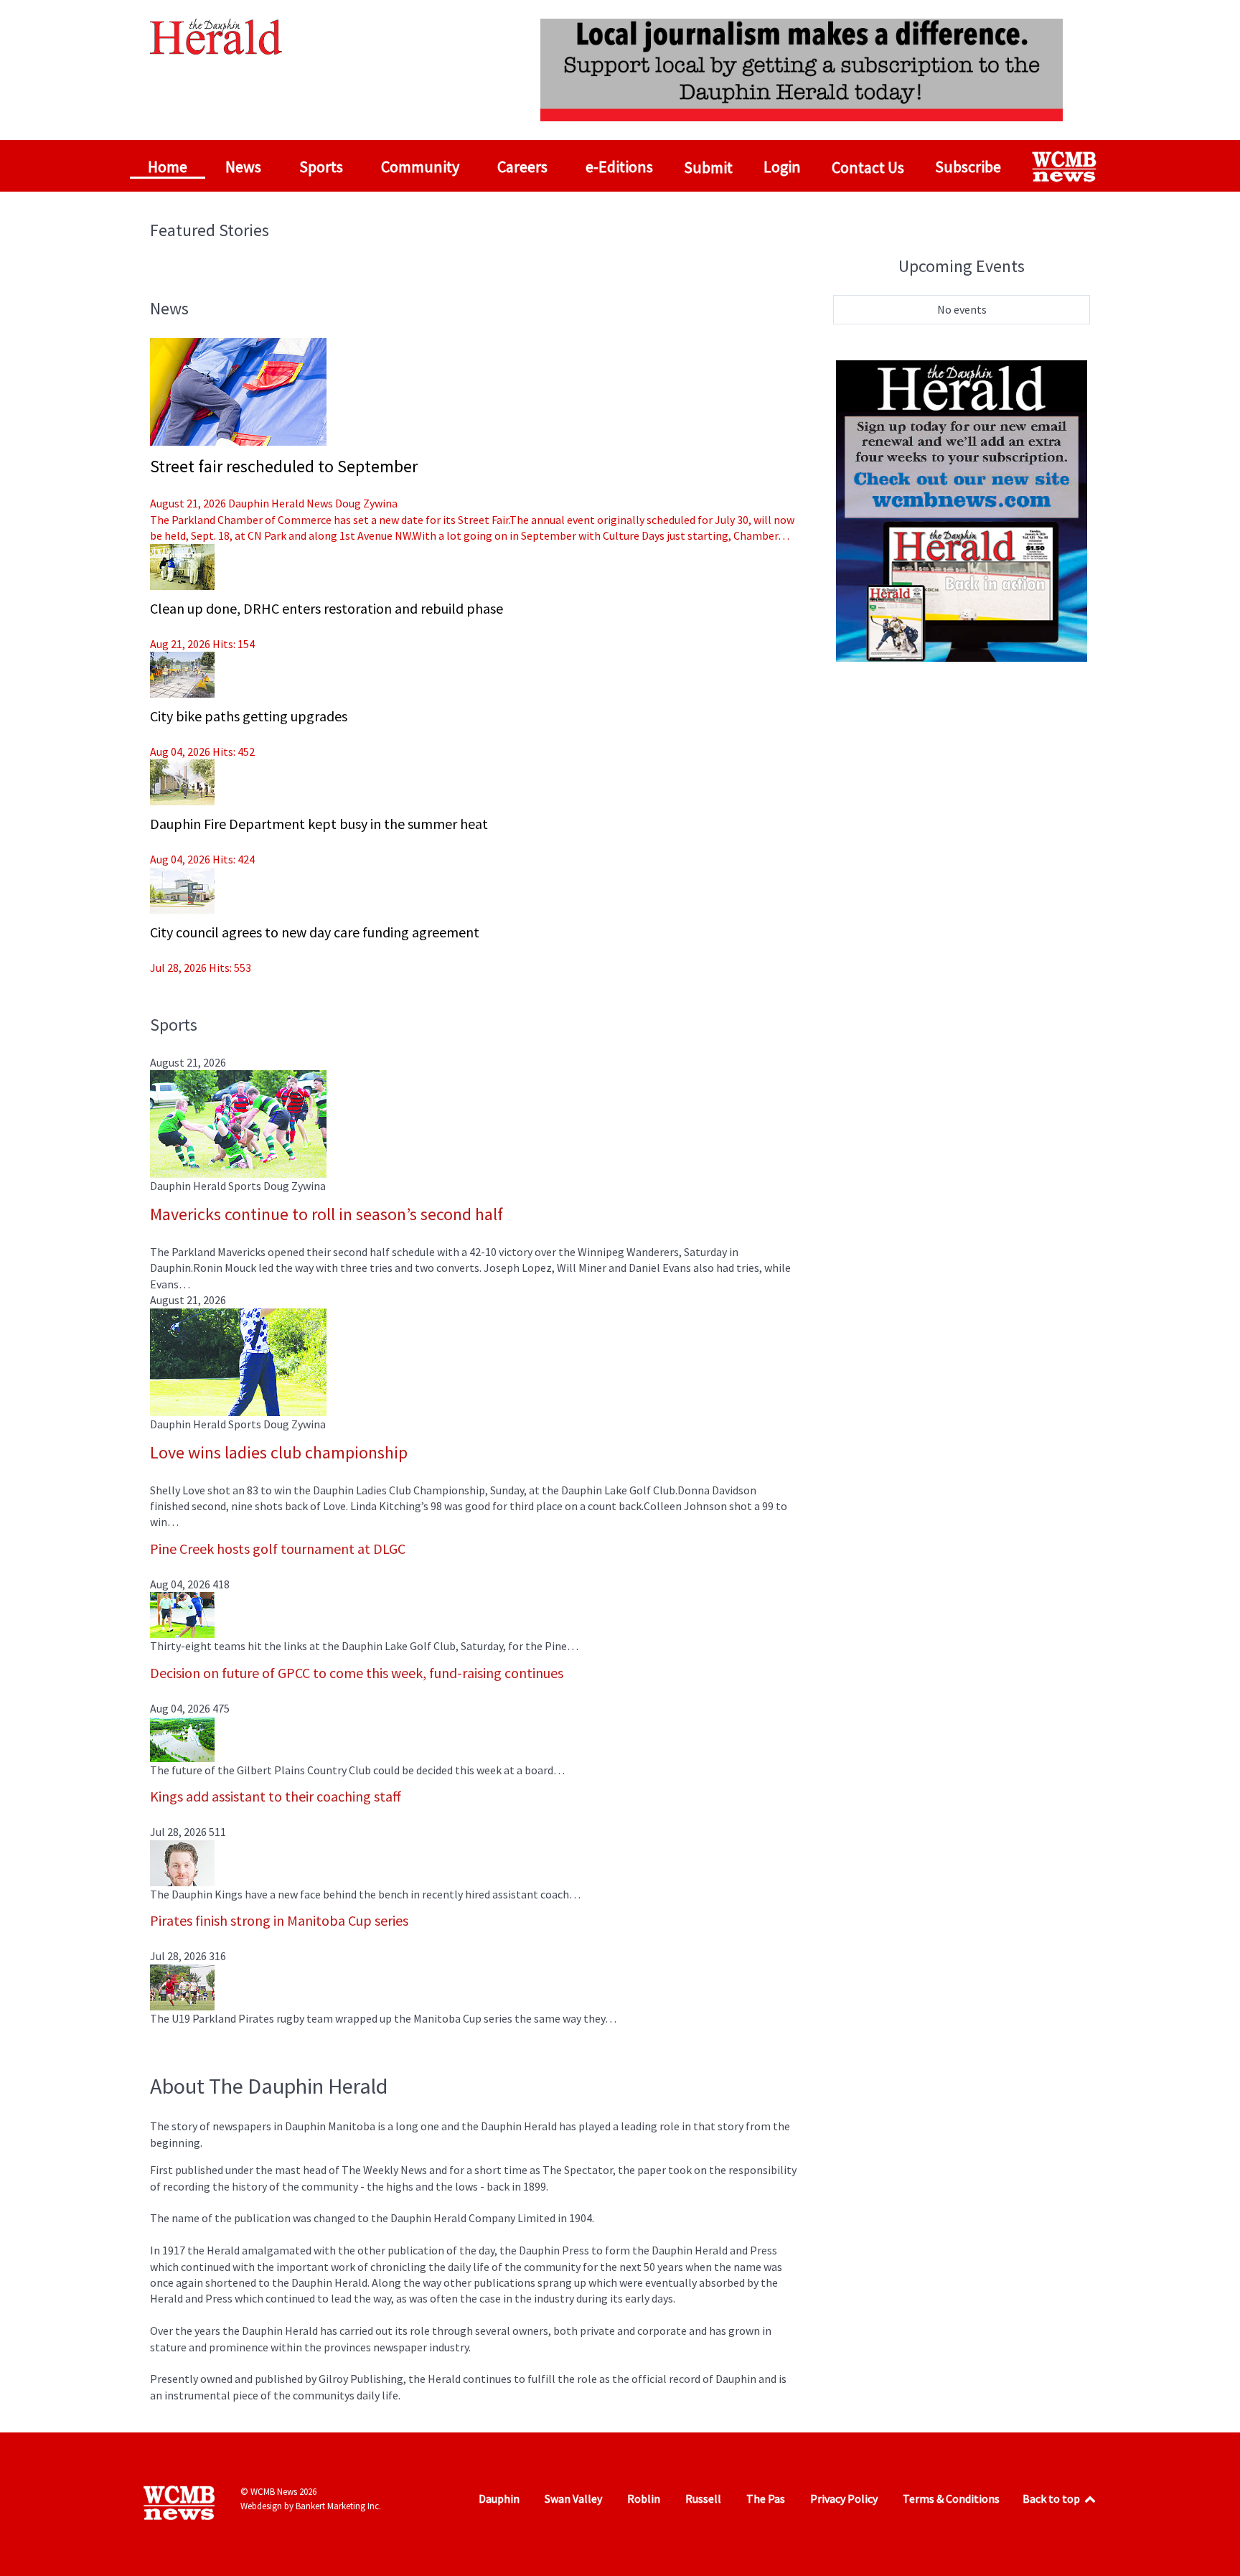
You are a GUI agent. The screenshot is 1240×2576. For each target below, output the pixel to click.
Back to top (1052, 2498)
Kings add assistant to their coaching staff (276, 1796)
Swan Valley (573, 2498)
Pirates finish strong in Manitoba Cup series (279, 1920)
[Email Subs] (962, 509)
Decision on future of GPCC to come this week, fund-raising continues (357, 1673)
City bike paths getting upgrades (249, 716)
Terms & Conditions (951, 2498)
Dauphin (499, 2498)
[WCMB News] (1066, 167)
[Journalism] (802, 68)
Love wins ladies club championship (279, 1452)
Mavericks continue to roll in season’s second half (327, 1214)
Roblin (644, 2498)
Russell (703, 2498)
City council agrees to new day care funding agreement (315, 932)
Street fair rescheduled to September (284, 466)
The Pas (766, 2498)
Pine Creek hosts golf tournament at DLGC (278, 1549)
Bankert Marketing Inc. (338, 2506)
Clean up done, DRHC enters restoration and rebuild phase (327, 608)
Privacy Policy (844, 2498)
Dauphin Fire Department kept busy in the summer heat (319, 824)
